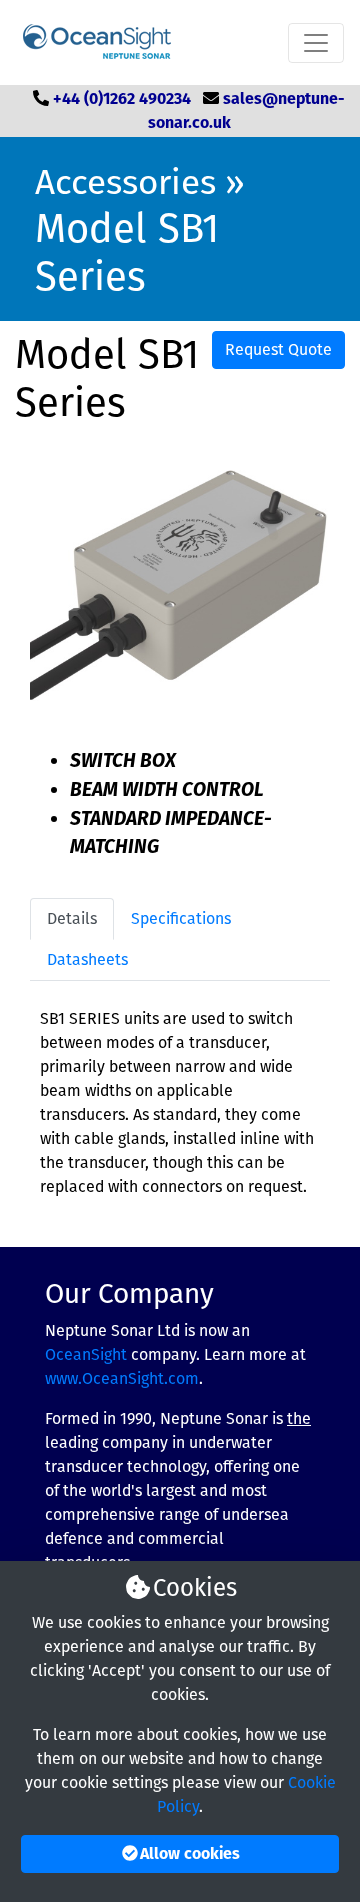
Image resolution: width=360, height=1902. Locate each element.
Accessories (125, 182)
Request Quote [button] (278, 349)
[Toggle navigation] (316, 43)
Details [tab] (72, 918)
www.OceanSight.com (122, 1378)
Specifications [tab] (181, 918)
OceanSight (86, 1354)
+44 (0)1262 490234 (122, 98)
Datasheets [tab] (87, 959)
